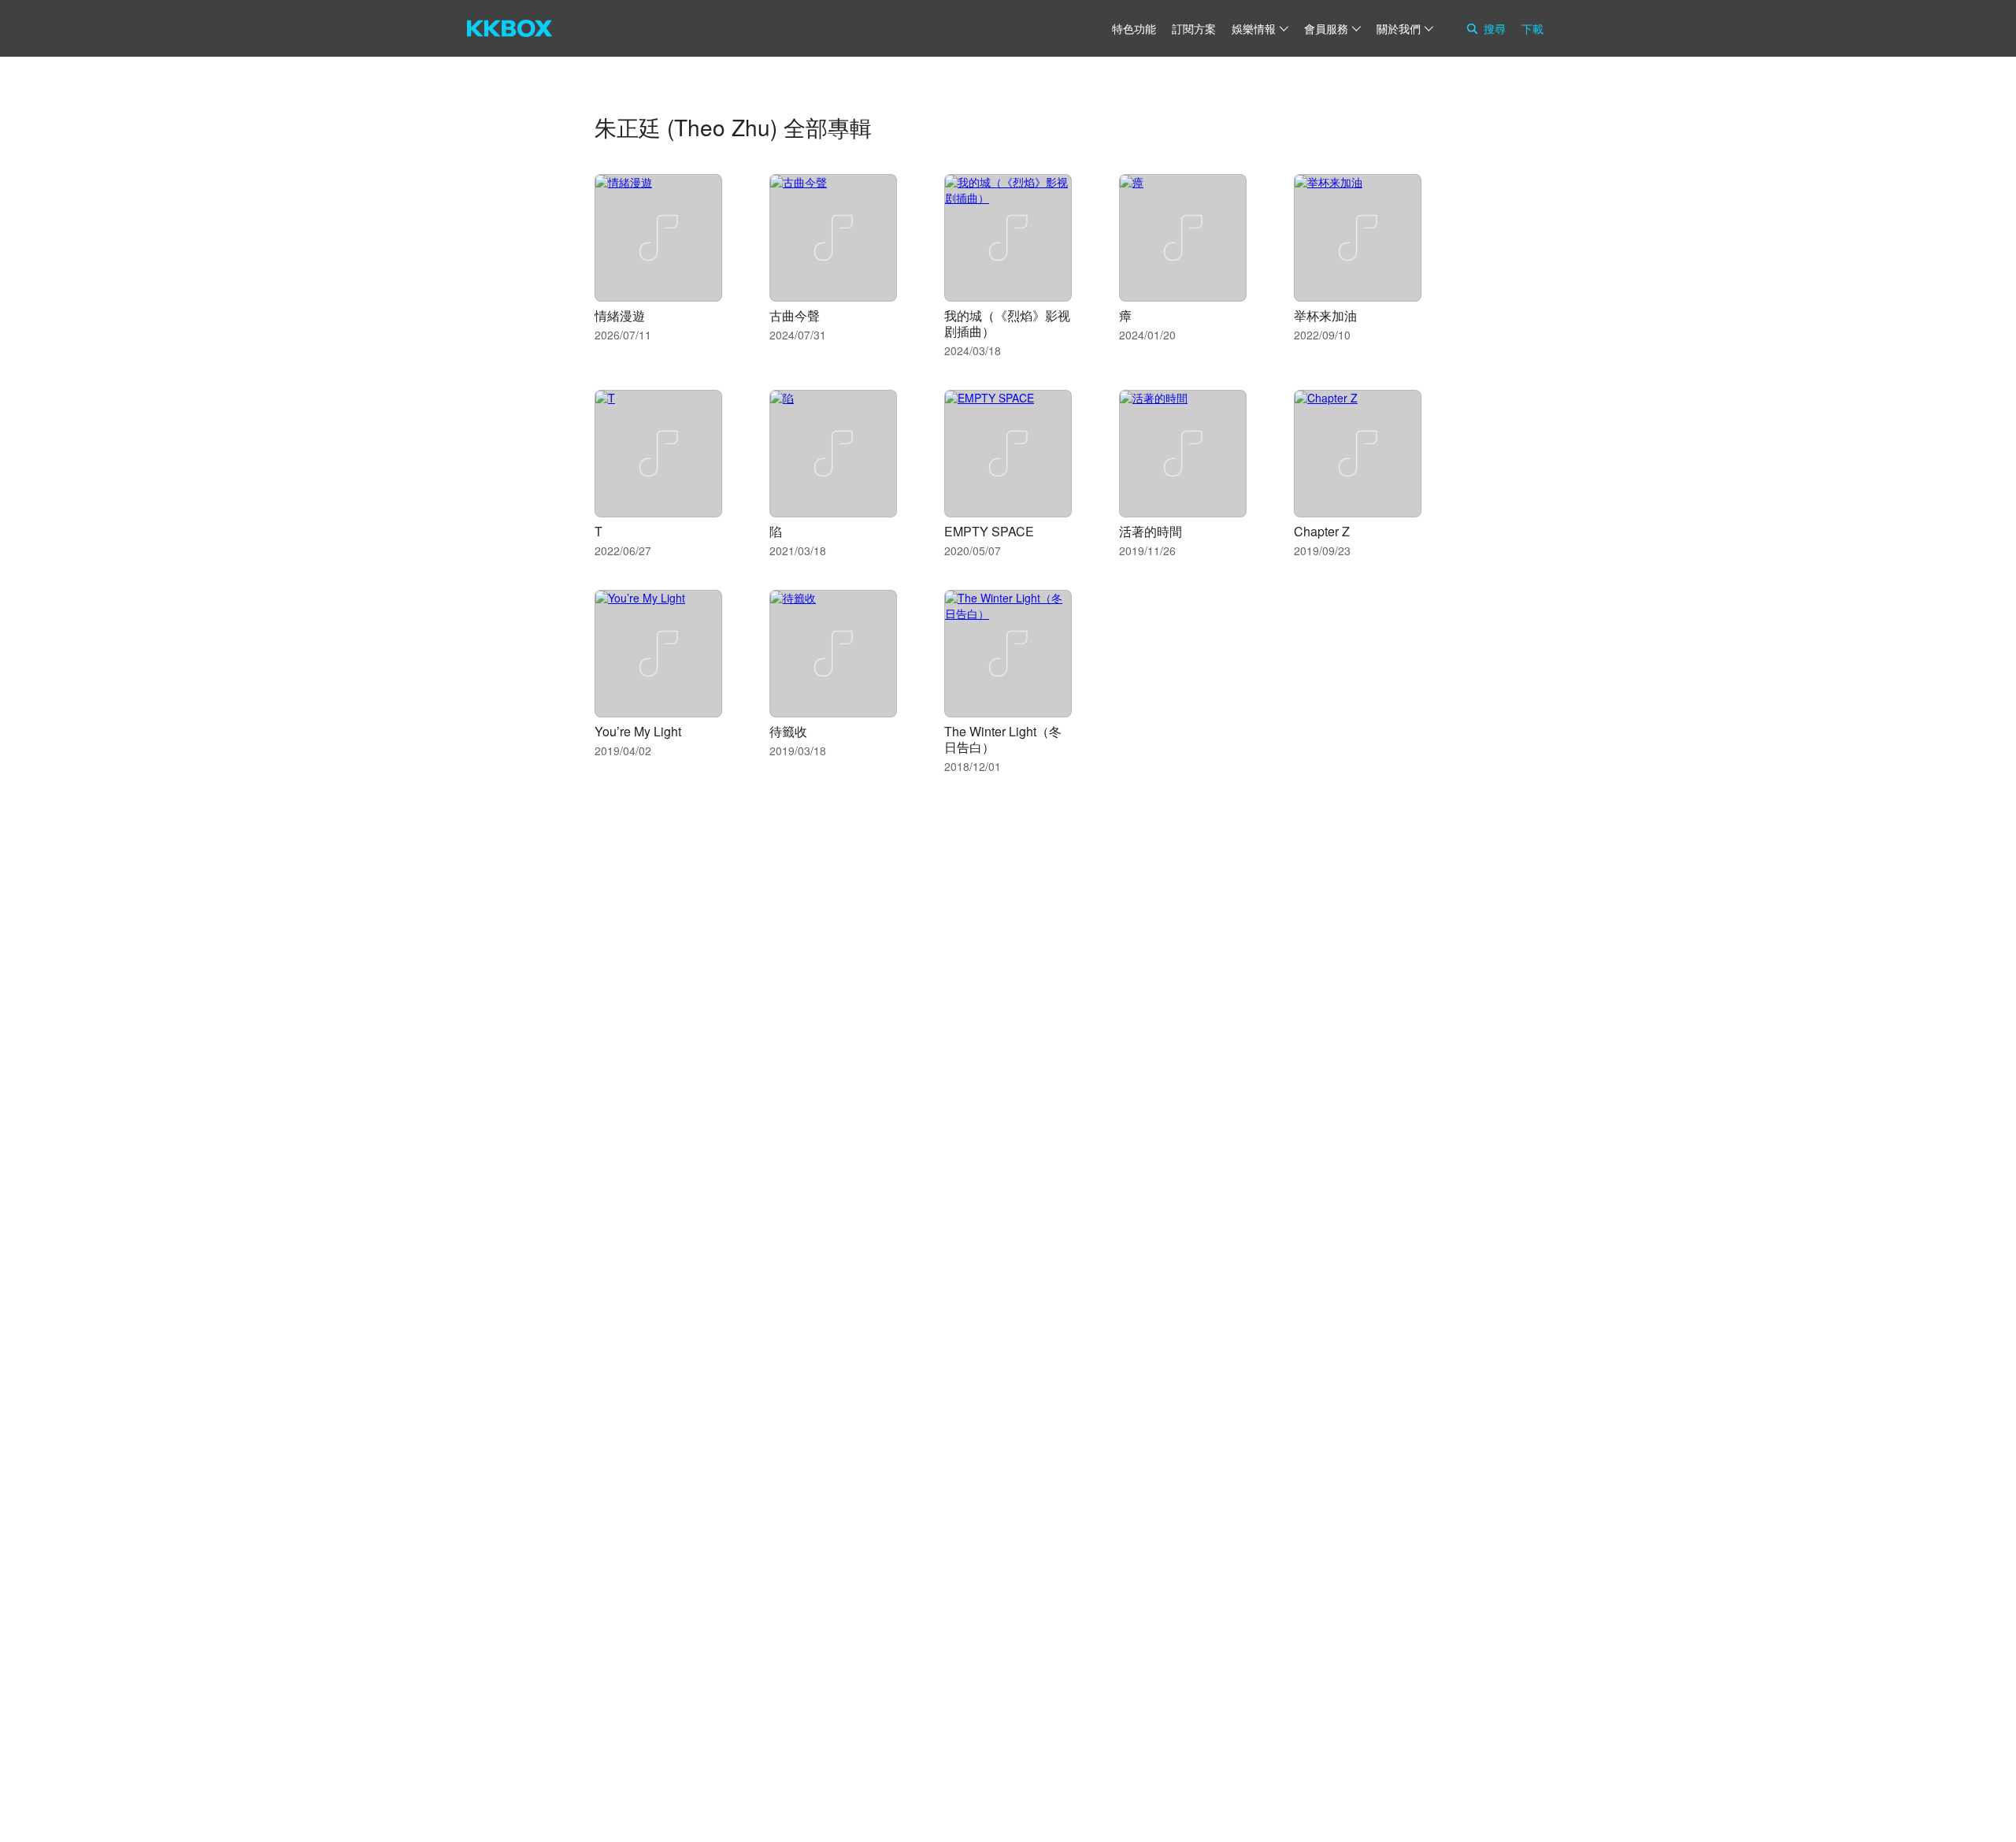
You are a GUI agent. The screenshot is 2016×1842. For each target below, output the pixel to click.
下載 (1532, 28)
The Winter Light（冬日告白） (1003, 739)
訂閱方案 (1194, 28)
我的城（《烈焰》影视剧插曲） (1007, 323)
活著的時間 (1151, 531)
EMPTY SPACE (989, 531)
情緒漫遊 (620, 315)
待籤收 (788, 731)
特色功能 (1134, 28)
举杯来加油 (1325, 315)
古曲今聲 (795, 315)
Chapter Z (1322, 531)
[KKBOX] (510, 28)
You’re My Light (638, 731)
